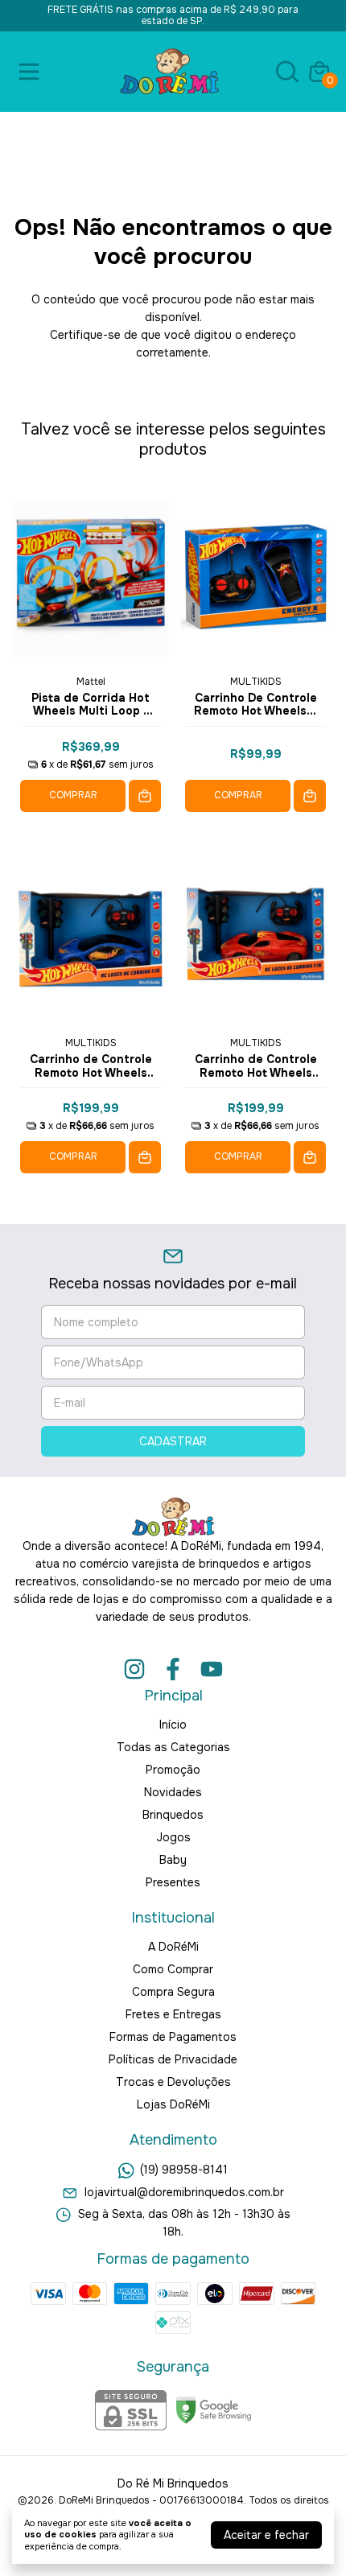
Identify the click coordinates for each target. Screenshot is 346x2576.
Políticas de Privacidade (173, 2059)
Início (173, 1725)
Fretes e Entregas (173, 2014)
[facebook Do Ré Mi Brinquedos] (173, 1669)
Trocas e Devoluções (173, 2082)
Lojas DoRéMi (173, 2104)
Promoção (173, 1770)
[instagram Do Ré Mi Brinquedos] (134, 1669)
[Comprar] (145, 796)
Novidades (173, 1792)
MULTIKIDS (256, 682)
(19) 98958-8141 (184, 2170)
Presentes (173, 1882)
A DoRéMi (173, 1947)
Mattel (91, 682)
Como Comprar (173, 1969)
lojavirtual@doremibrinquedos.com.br (184, 2192)
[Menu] (32, 72)
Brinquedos (173, 1815)
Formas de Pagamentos (173, 2037)
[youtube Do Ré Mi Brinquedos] (212, 1669)
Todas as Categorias (173, 1747)
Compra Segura (173, 1992)
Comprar (73, 795)
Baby (173, 1860)
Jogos (173, 1837)
